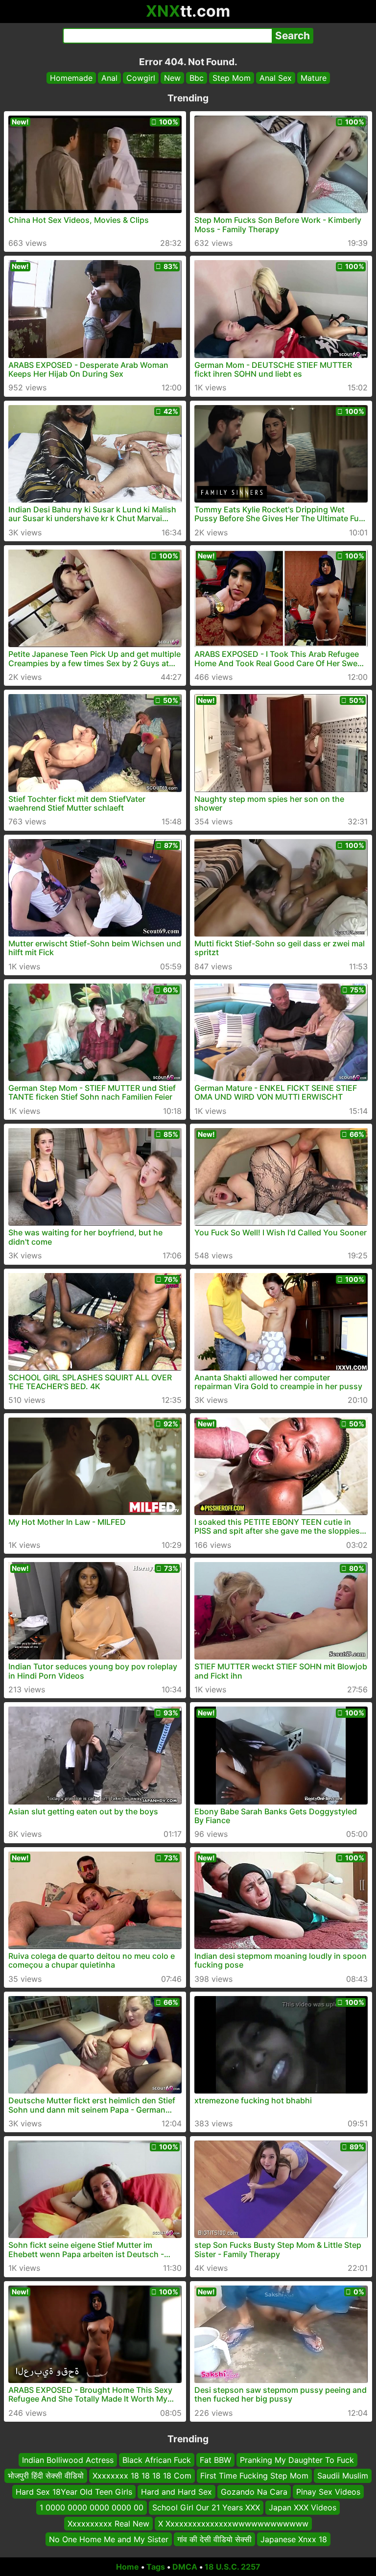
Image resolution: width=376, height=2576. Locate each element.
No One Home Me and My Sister (109, 2539)
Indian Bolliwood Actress (68, 2460)
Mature (314, 78)
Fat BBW (215, 2460)
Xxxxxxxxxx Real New (108, 2523)
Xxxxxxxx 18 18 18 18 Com (142, 2476)
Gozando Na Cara (254, 2492)
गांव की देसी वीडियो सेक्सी (214, 2539)
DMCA (185, 2567)
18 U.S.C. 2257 (233, 2567)
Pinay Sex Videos (328, 2492)
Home (128, 2567)
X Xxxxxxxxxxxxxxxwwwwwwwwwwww (233, 2523)
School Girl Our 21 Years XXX (206, 2507)
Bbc (197, 78)
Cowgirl (141, 78)
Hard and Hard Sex (176, 2492)
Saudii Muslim (343, 2476)
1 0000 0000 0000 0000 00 (92, 2507)
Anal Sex (276, 78)
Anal (109, 78)
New (172, 78)
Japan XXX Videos (303, 2507)
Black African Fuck (157, 2460)
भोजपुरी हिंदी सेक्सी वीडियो (46, 2476)
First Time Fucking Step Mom (254, 2476)
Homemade (71, 78)
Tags (156, 2567)
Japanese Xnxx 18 (294, 2539)
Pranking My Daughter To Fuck (297, 2460)
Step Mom (232, 78)
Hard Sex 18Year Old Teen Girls (74, 2492)
